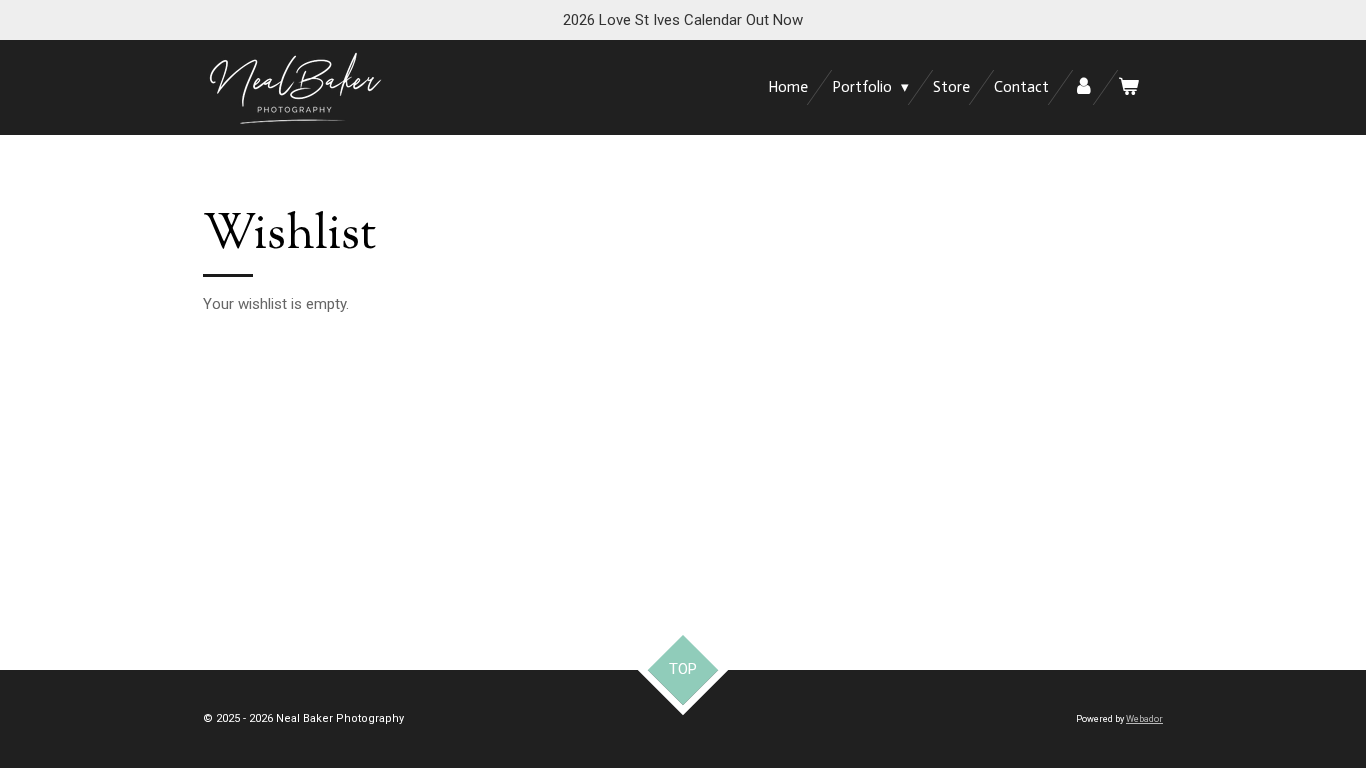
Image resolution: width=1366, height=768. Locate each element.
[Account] (1083, 87)
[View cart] (1128, 87)
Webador (1144, 719)
